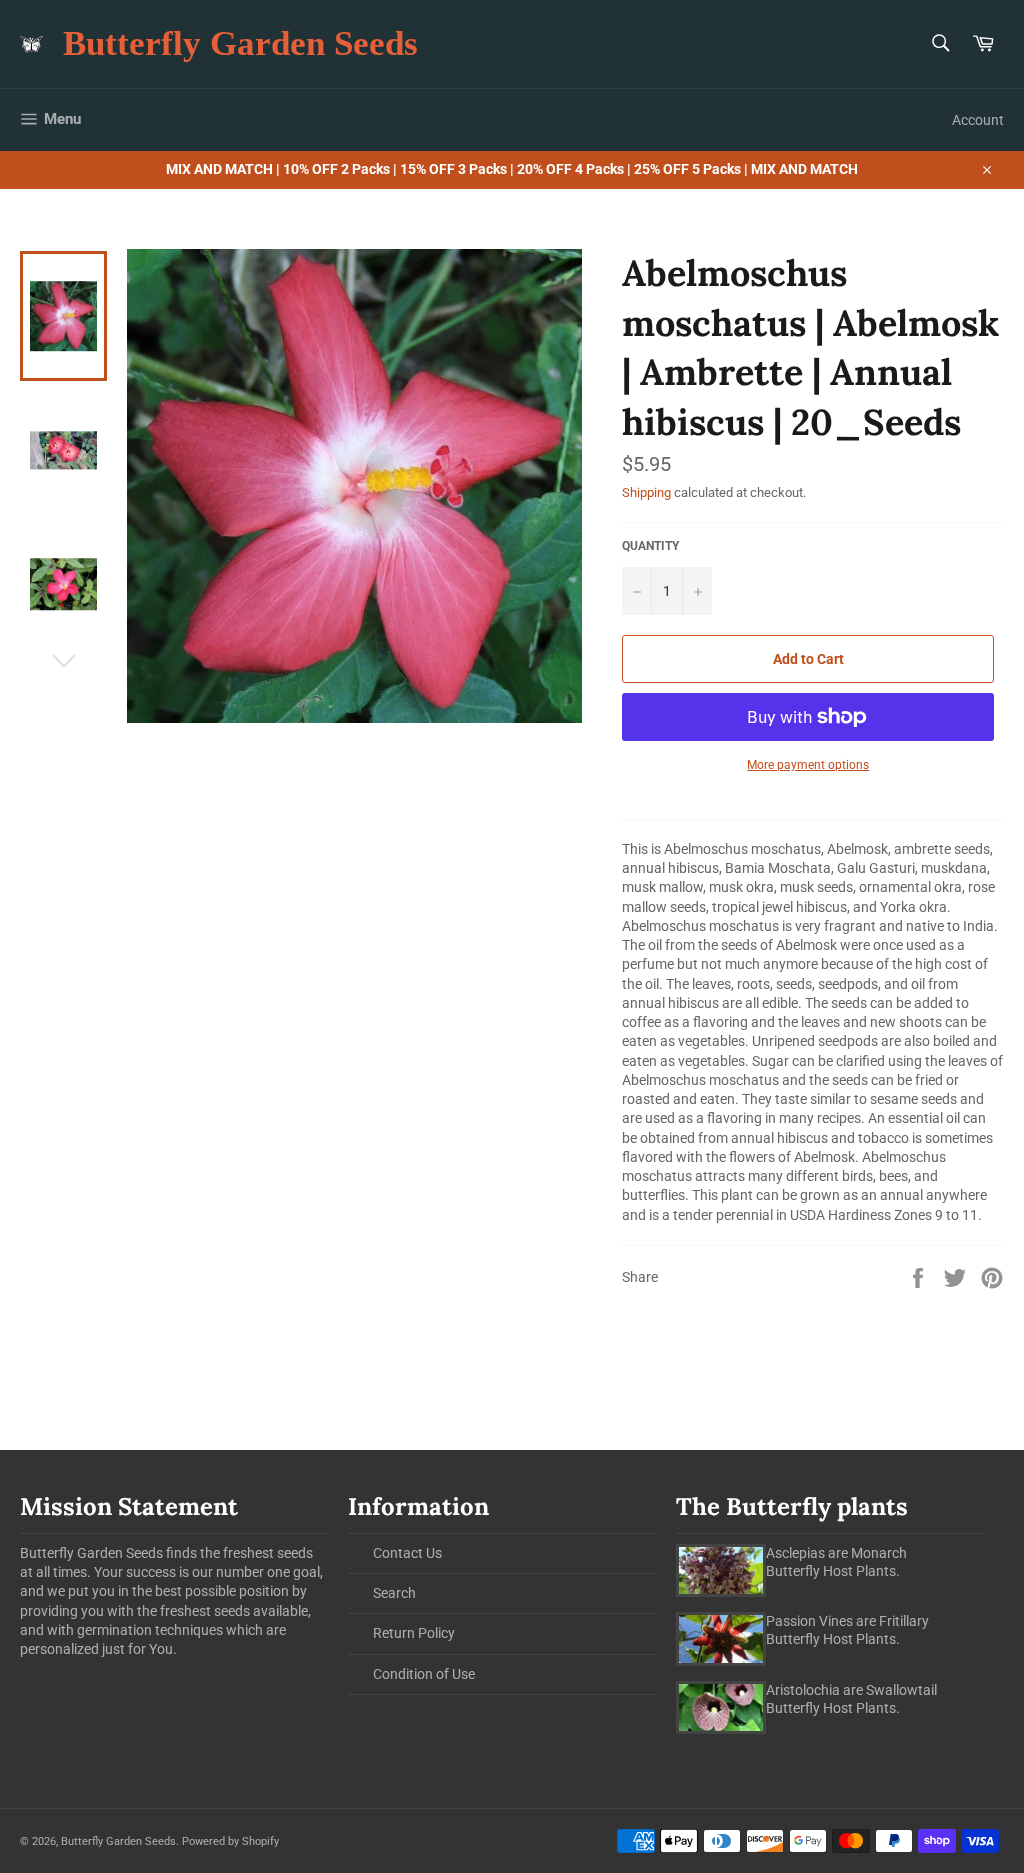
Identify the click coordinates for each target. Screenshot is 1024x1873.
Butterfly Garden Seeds (240, 43)
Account (978, 120)
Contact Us (407, 1553)
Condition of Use (424, 1674)
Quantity (650, 546)
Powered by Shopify (230, 1841)
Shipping (646, 492)
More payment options (808, 765)
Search (394, 1593)
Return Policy (414, 1633)
